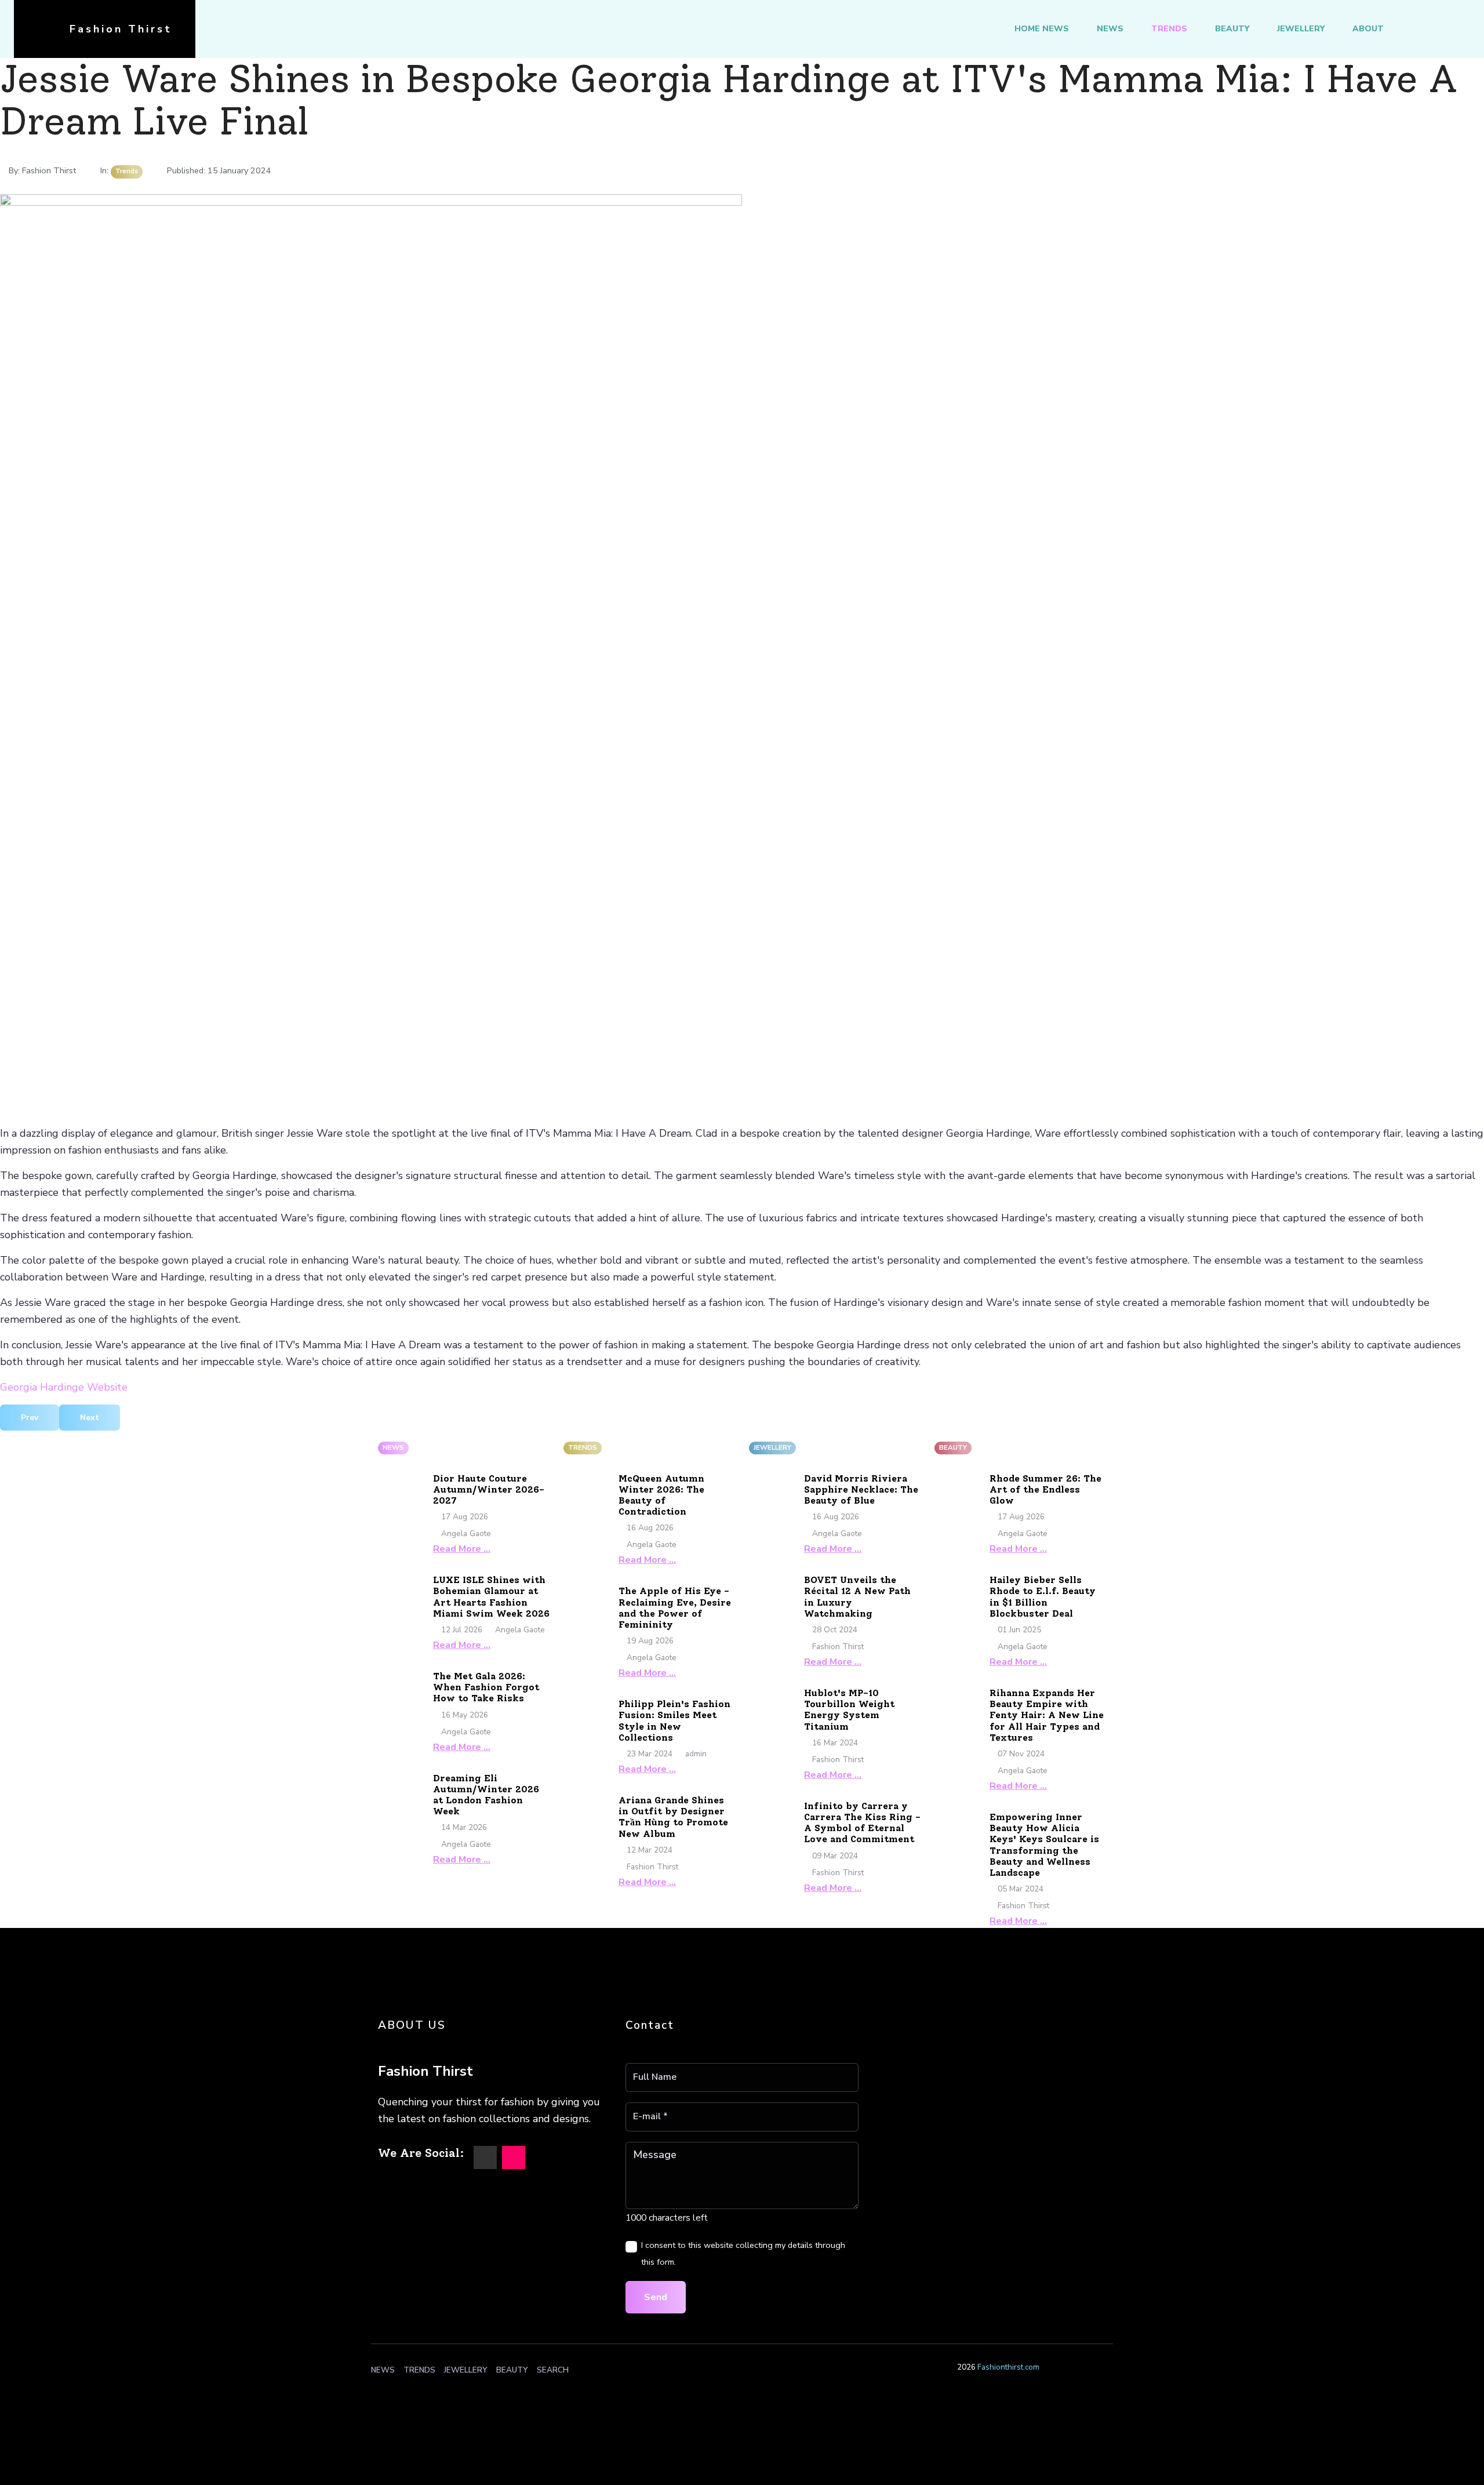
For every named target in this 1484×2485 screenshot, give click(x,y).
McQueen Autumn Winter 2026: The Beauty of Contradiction (661, 1495)
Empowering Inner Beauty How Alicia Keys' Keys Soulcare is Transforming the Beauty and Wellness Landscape (1044, 1845)
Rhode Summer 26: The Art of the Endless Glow (1045, 1489)
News (1110, 29)
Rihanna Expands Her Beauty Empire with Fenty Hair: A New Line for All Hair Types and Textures (1047, 1715)
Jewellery (1301, 29)
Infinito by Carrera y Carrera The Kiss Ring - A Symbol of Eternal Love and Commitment (862, 1823)
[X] (485, 2157)
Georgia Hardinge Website (64, 1387)
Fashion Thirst (121, 29)
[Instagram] (514, 2157)
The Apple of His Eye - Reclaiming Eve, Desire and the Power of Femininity (675, 1608)
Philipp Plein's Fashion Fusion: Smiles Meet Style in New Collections (674, 1721)
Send (656, 2297)
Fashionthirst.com (1008, 2367)
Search (553, 2370)
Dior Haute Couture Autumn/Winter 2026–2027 (489, 1489)
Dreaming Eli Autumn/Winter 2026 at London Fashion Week (486, 1795)
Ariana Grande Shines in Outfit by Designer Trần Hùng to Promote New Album (673, 1817)
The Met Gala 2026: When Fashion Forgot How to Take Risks (486, 1687)
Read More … (462, 1549)
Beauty (1232, 29)
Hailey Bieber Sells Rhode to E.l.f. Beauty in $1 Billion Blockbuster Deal (1043, 1597)
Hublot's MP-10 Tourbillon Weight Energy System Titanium (849, 1710)
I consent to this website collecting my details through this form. (743, 2253)
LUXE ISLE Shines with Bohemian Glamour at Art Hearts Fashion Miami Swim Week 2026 (491, 1597)
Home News (1042, 29)
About (1368, 29)
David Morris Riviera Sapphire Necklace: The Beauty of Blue (861, 1489)
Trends (1169, 29)
